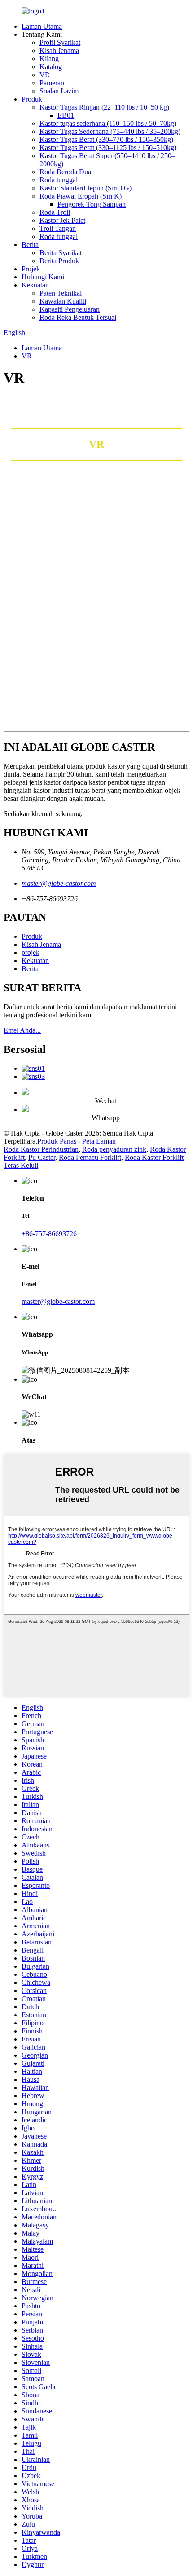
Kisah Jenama (59, 51)
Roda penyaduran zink (114, 1149)
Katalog (51, 67)
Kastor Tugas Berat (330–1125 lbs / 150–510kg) (108, 148)
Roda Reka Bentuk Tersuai (78, 317)
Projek (31, 269)
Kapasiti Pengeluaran (70, 309)
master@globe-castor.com (59, 883)
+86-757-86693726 (49, 1234)
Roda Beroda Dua (65, 172)
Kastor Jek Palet (62, 220)
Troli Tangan (58, 228)
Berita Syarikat (61, 253)
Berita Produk (59, 261)
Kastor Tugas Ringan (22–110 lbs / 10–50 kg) (104, 107)
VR (45, 75)
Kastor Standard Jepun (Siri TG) (86, 188)
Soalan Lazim (59, 91)
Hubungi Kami (43, 277)
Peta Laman (99, 1141)
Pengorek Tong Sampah (92, 204)
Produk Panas (57, 1141)
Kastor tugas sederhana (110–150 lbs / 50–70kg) (108, 123)
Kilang (49, 59)
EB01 (66, 115)
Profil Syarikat (60, 42)
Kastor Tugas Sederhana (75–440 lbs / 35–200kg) (110, 131)
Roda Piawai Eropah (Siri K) (81, 196)
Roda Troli (55, 212)
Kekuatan (35, 285)
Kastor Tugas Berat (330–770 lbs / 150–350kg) (106, 139)
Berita (30, 245)
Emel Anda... (22, 1030)
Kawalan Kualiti (63, 301)
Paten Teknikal (61, 293)
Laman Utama (42, 26)
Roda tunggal (59, 180)
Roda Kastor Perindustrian (41, 1149)
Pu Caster (42, 1157)
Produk (32, 99)
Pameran (52, 83)
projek (31, 952)
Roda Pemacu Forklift (90, 1157)
